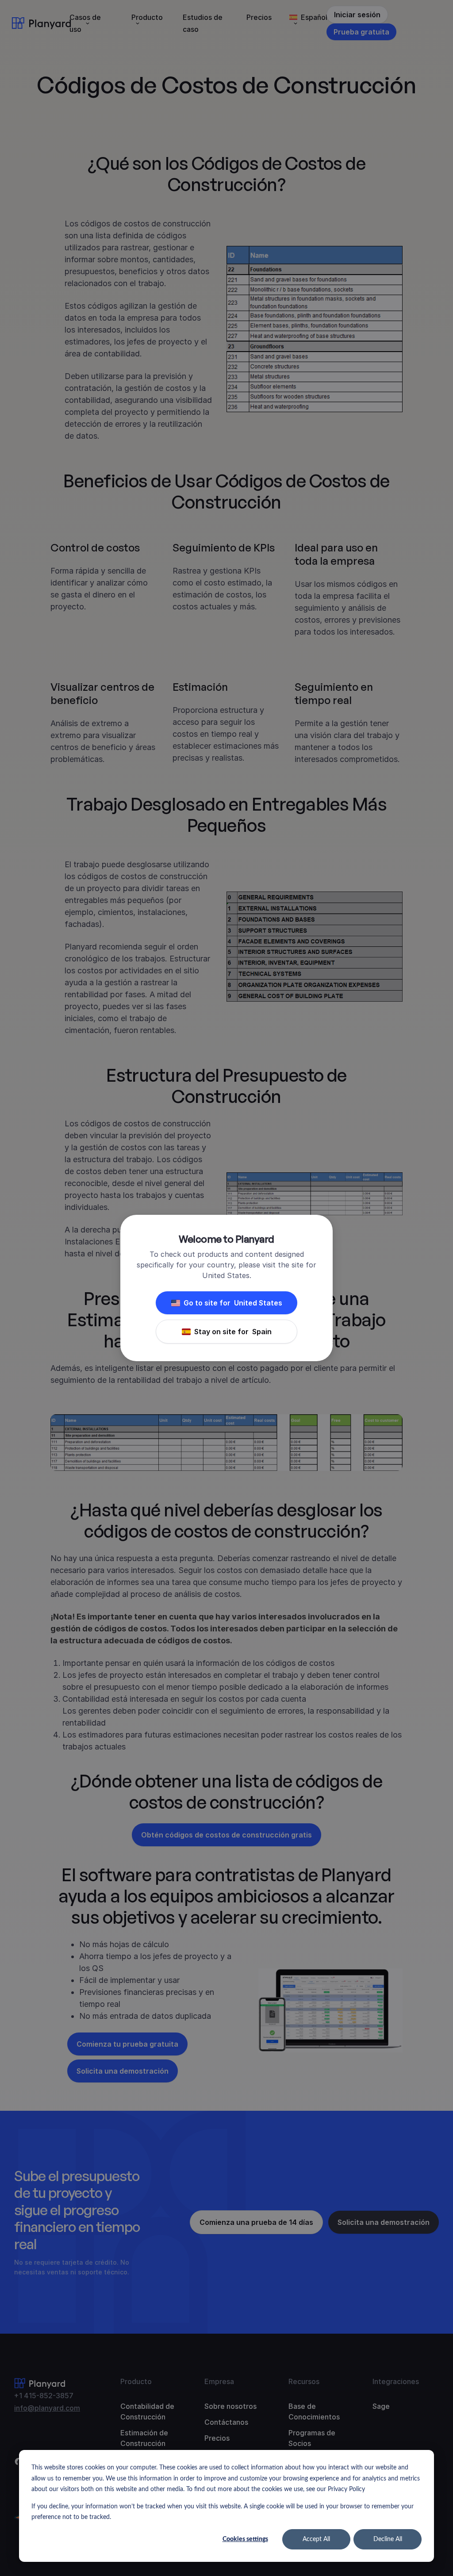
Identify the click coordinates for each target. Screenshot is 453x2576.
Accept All (316, 2539)
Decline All (388, 2539)
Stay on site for (233, 1332)
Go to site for (233, 1303)
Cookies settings (245, 2539)
